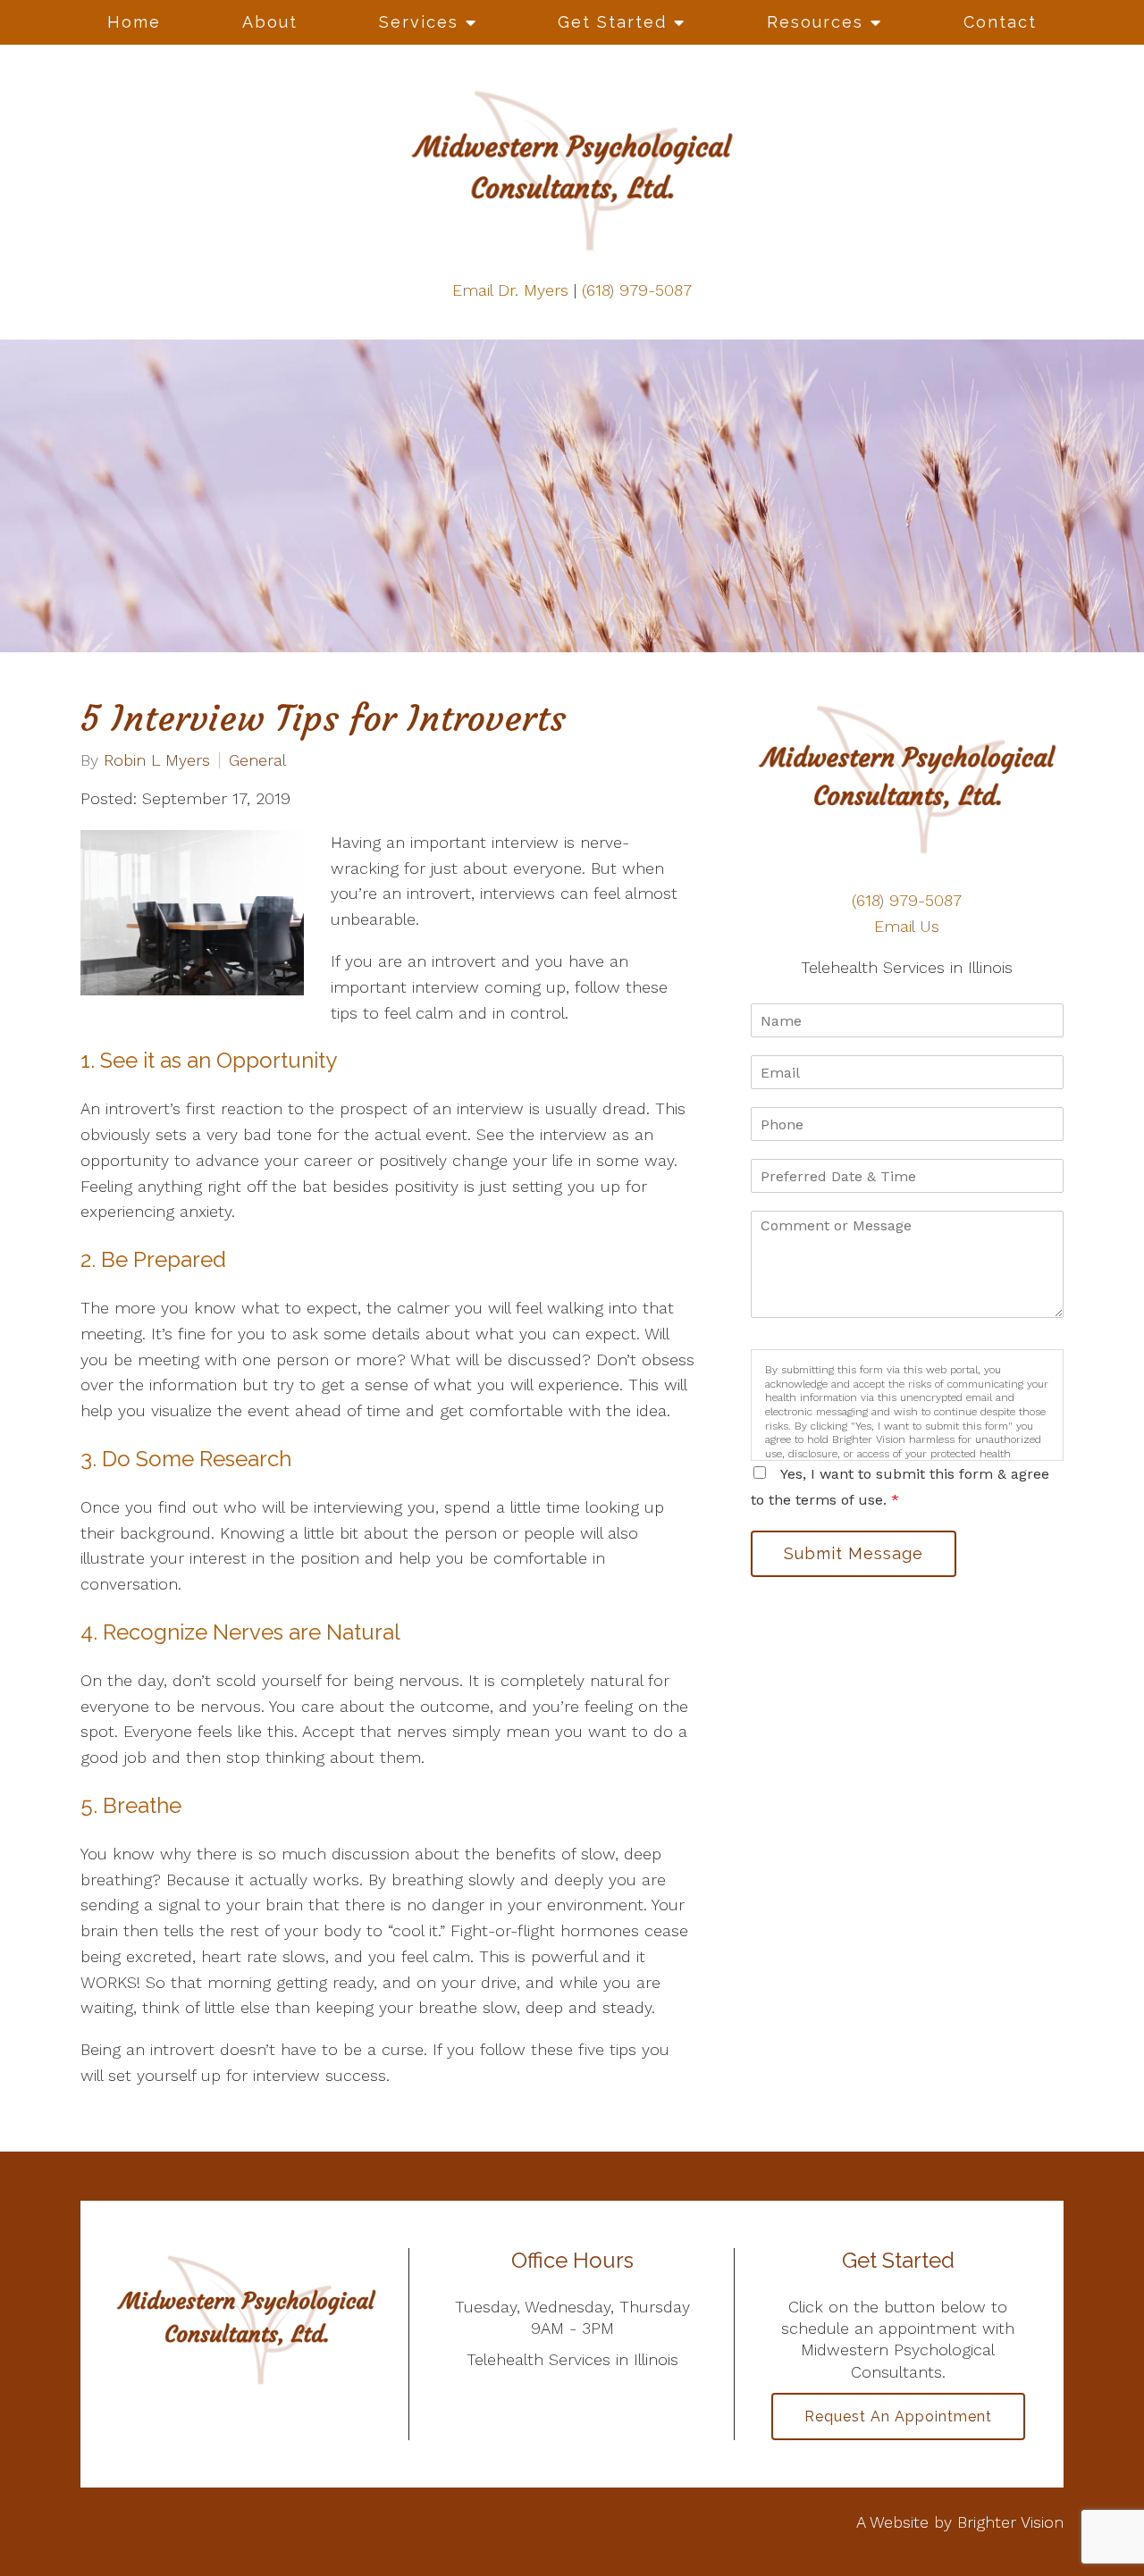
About (270, 22)
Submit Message (854, 1553)
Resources (815, 22)
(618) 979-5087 (637, 290)
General (257, 760)
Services (419, 22)
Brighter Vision (1010, 2522)
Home (134, 22)
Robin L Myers (157, 760)
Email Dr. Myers (510, 290)
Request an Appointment (898, 2417)
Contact (1000, 22)
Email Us (907, 926)
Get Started (612, 22)
